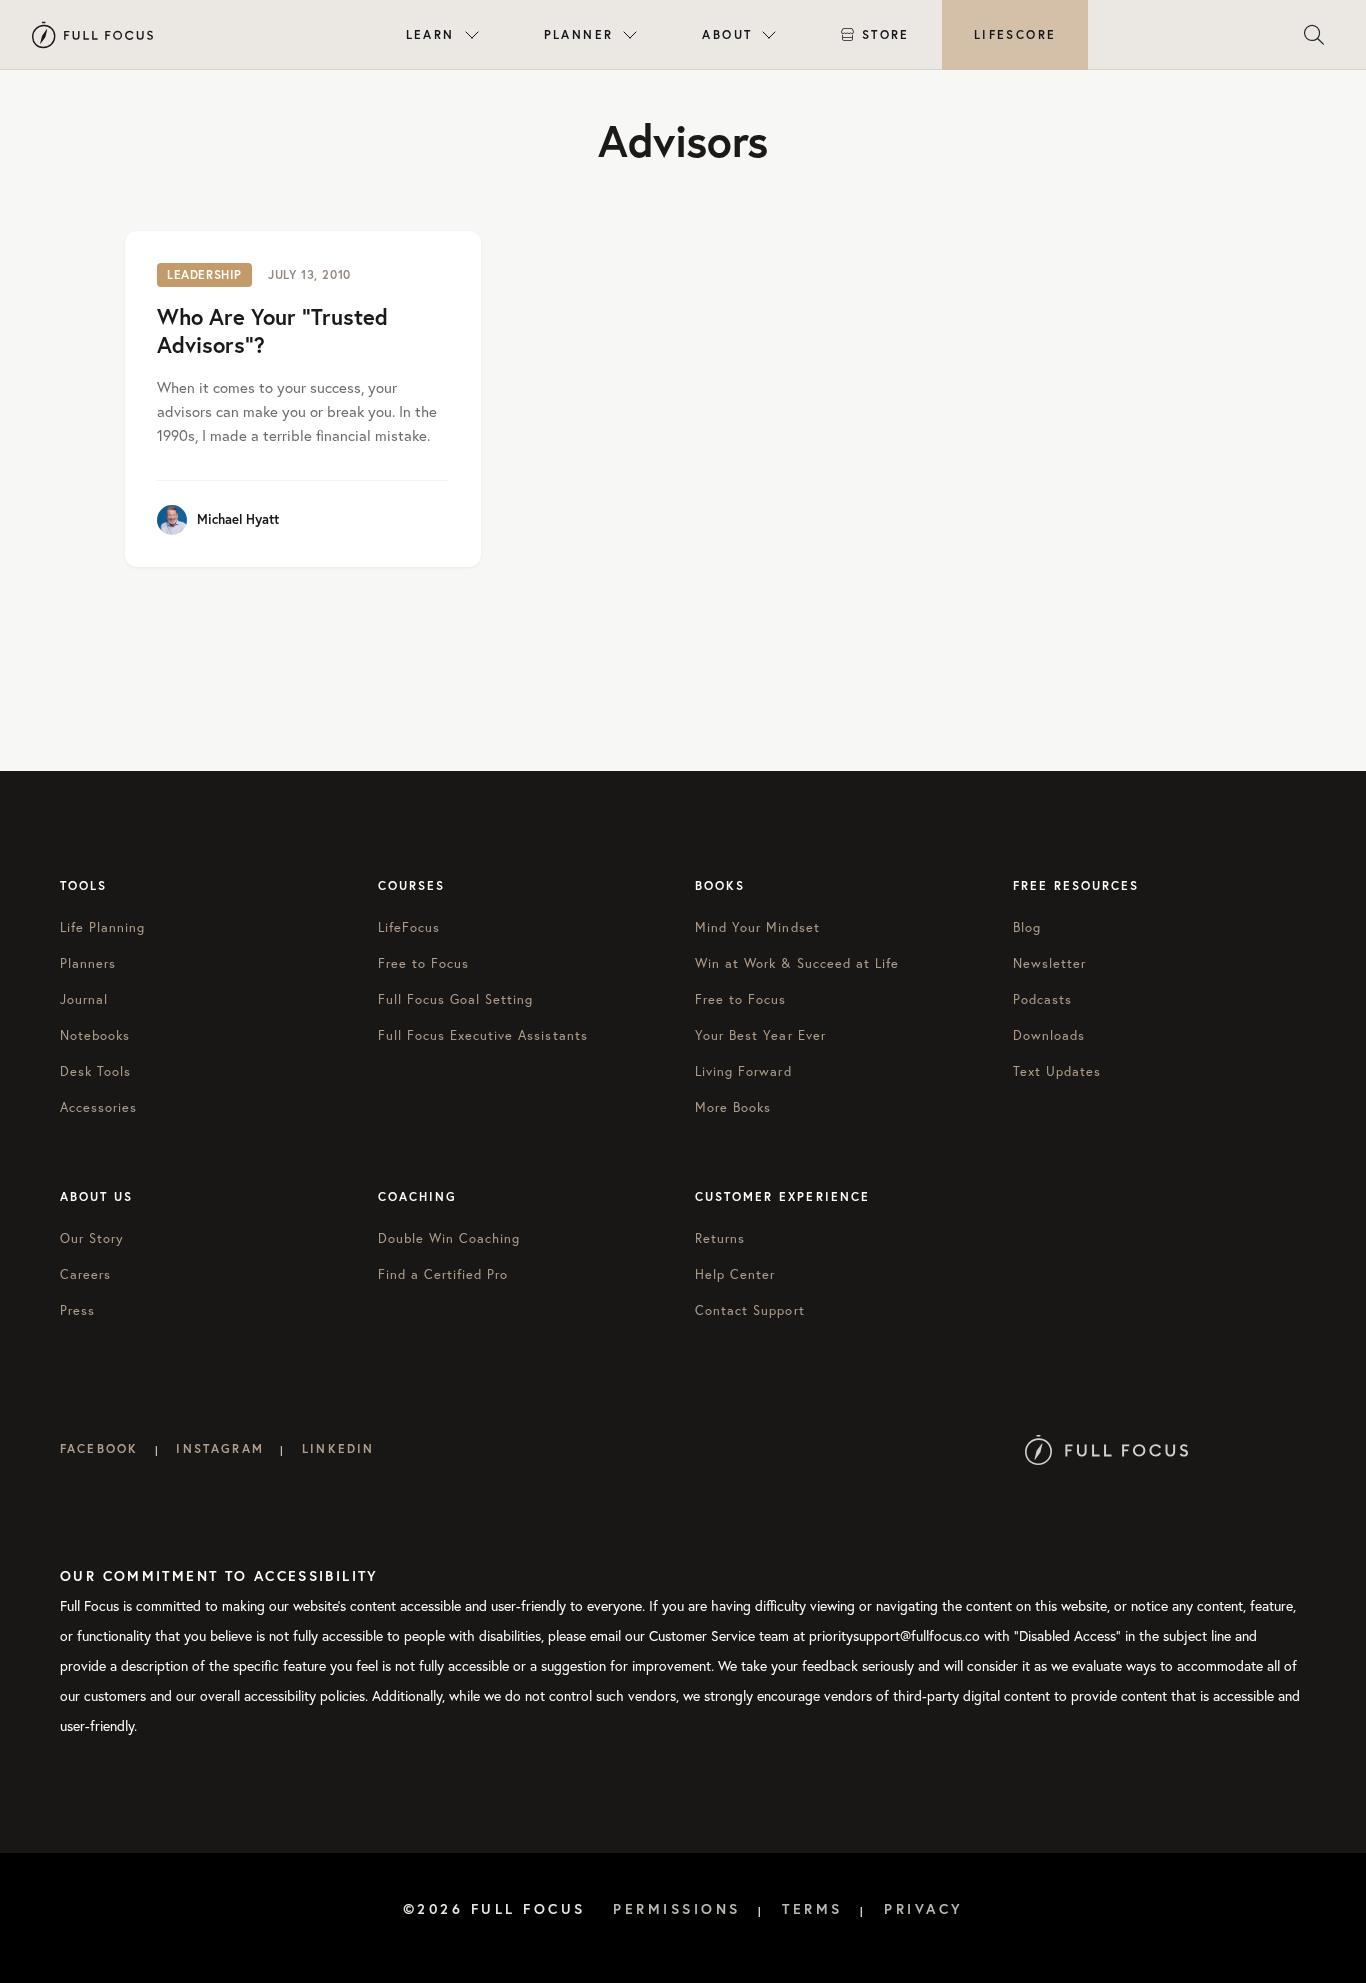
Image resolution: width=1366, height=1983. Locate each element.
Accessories (98, 1107)
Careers (85, 1274)
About (727, 34)
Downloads (1049, 1035)
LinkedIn (338, 1448)
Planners (88, 963)
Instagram (219, 1448)
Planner (579, 34)
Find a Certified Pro (443, 1274)
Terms (812, 1909)
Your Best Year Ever (760, 1035)
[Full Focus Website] (1106, 1448)
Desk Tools (95, 1071)
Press (77, 1310)
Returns (720, 1238)
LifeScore (1015, 34)
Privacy (924, 1909)
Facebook (99, 1448)
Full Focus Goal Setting (456, 999)
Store (886, 34)
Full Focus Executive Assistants (483, 1035)
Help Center (735, 1274)
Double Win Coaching (449, 1238)
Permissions (677, 1909)
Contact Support (750, 1310)
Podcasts (1042, 999)
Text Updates (1057, 1071)
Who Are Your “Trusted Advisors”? (272, 331)
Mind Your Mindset (757, 927)
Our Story (92, 1238)
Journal (84, 999)
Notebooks (95, 1035)
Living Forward (743, 1071)
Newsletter (1049, 963)
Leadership (204, 274)
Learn (430, 34)
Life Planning (103, 927)
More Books (733, 1107)
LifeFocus (409, 927)
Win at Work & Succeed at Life (797, 963)
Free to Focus (424, 963)
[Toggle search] (1314, 35)
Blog (1027, 927)
